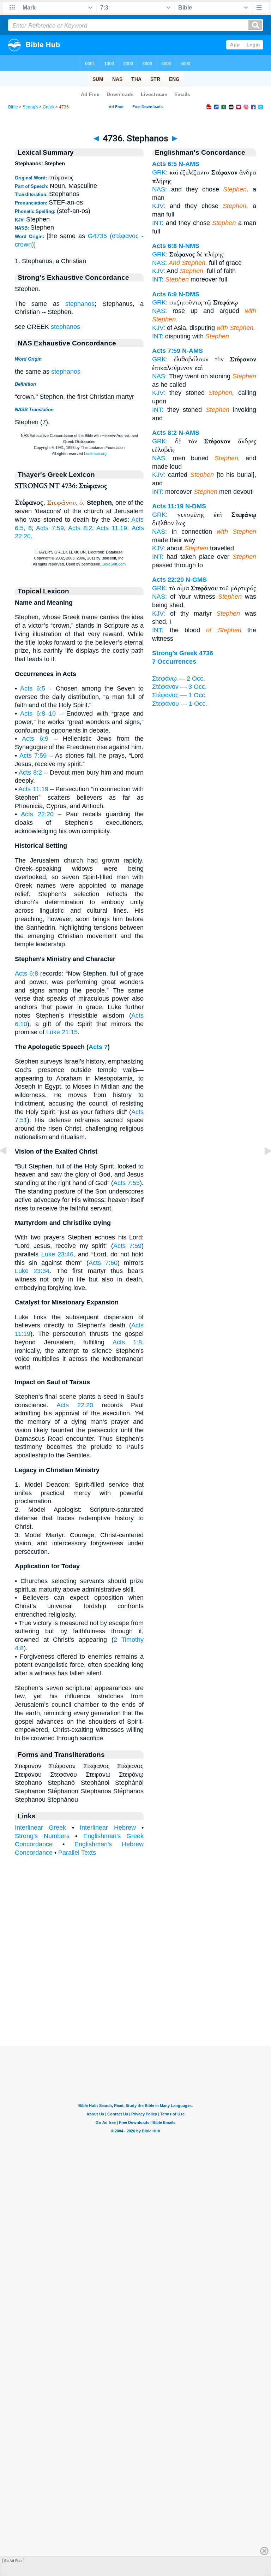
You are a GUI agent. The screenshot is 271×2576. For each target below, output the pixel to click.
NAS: (159, 189)
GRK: (160, 172)
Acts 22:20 (37, 814)
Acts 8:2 (80, 528)
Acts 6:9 (35, 739)
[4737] (262, 1167)
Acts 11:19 (112, 528)
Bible (13, 107)
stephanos (80, 304)
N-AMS (189, 164)
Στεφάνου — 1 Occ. (180, 704)
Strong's (30, 107)
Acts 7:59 (50, 528)
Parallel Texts (77, 1853)
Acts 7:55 (127, 1183)
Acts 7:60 (103, 1263)
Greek (49, 107)
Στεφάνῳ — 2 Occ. (179, 679)
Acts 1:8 (127, 1342)
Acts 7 (98, 1047)
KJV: (159, 206)
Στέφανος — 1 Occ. (179, 695)
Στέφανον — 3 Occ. (179, 687)
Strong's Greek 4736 (183, 653)
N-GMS (196, 580)
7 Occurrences (174, 662)
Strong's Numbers (42, 1836)
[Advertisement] (135, 2002)
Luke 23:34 (32, 1271)
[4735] (9, 1167)
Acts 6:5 (32, 688)
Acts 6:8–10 (38, 713)
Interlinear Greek (40, 1828)
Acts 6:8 (26, 973)
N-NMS (189, 246)
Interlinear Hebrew (108, 1828)
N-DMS (189, 294)
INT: (158, 223)
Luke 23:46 (58, 1254)
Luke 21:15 (62, 1032)
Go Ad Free (13, 2561)
